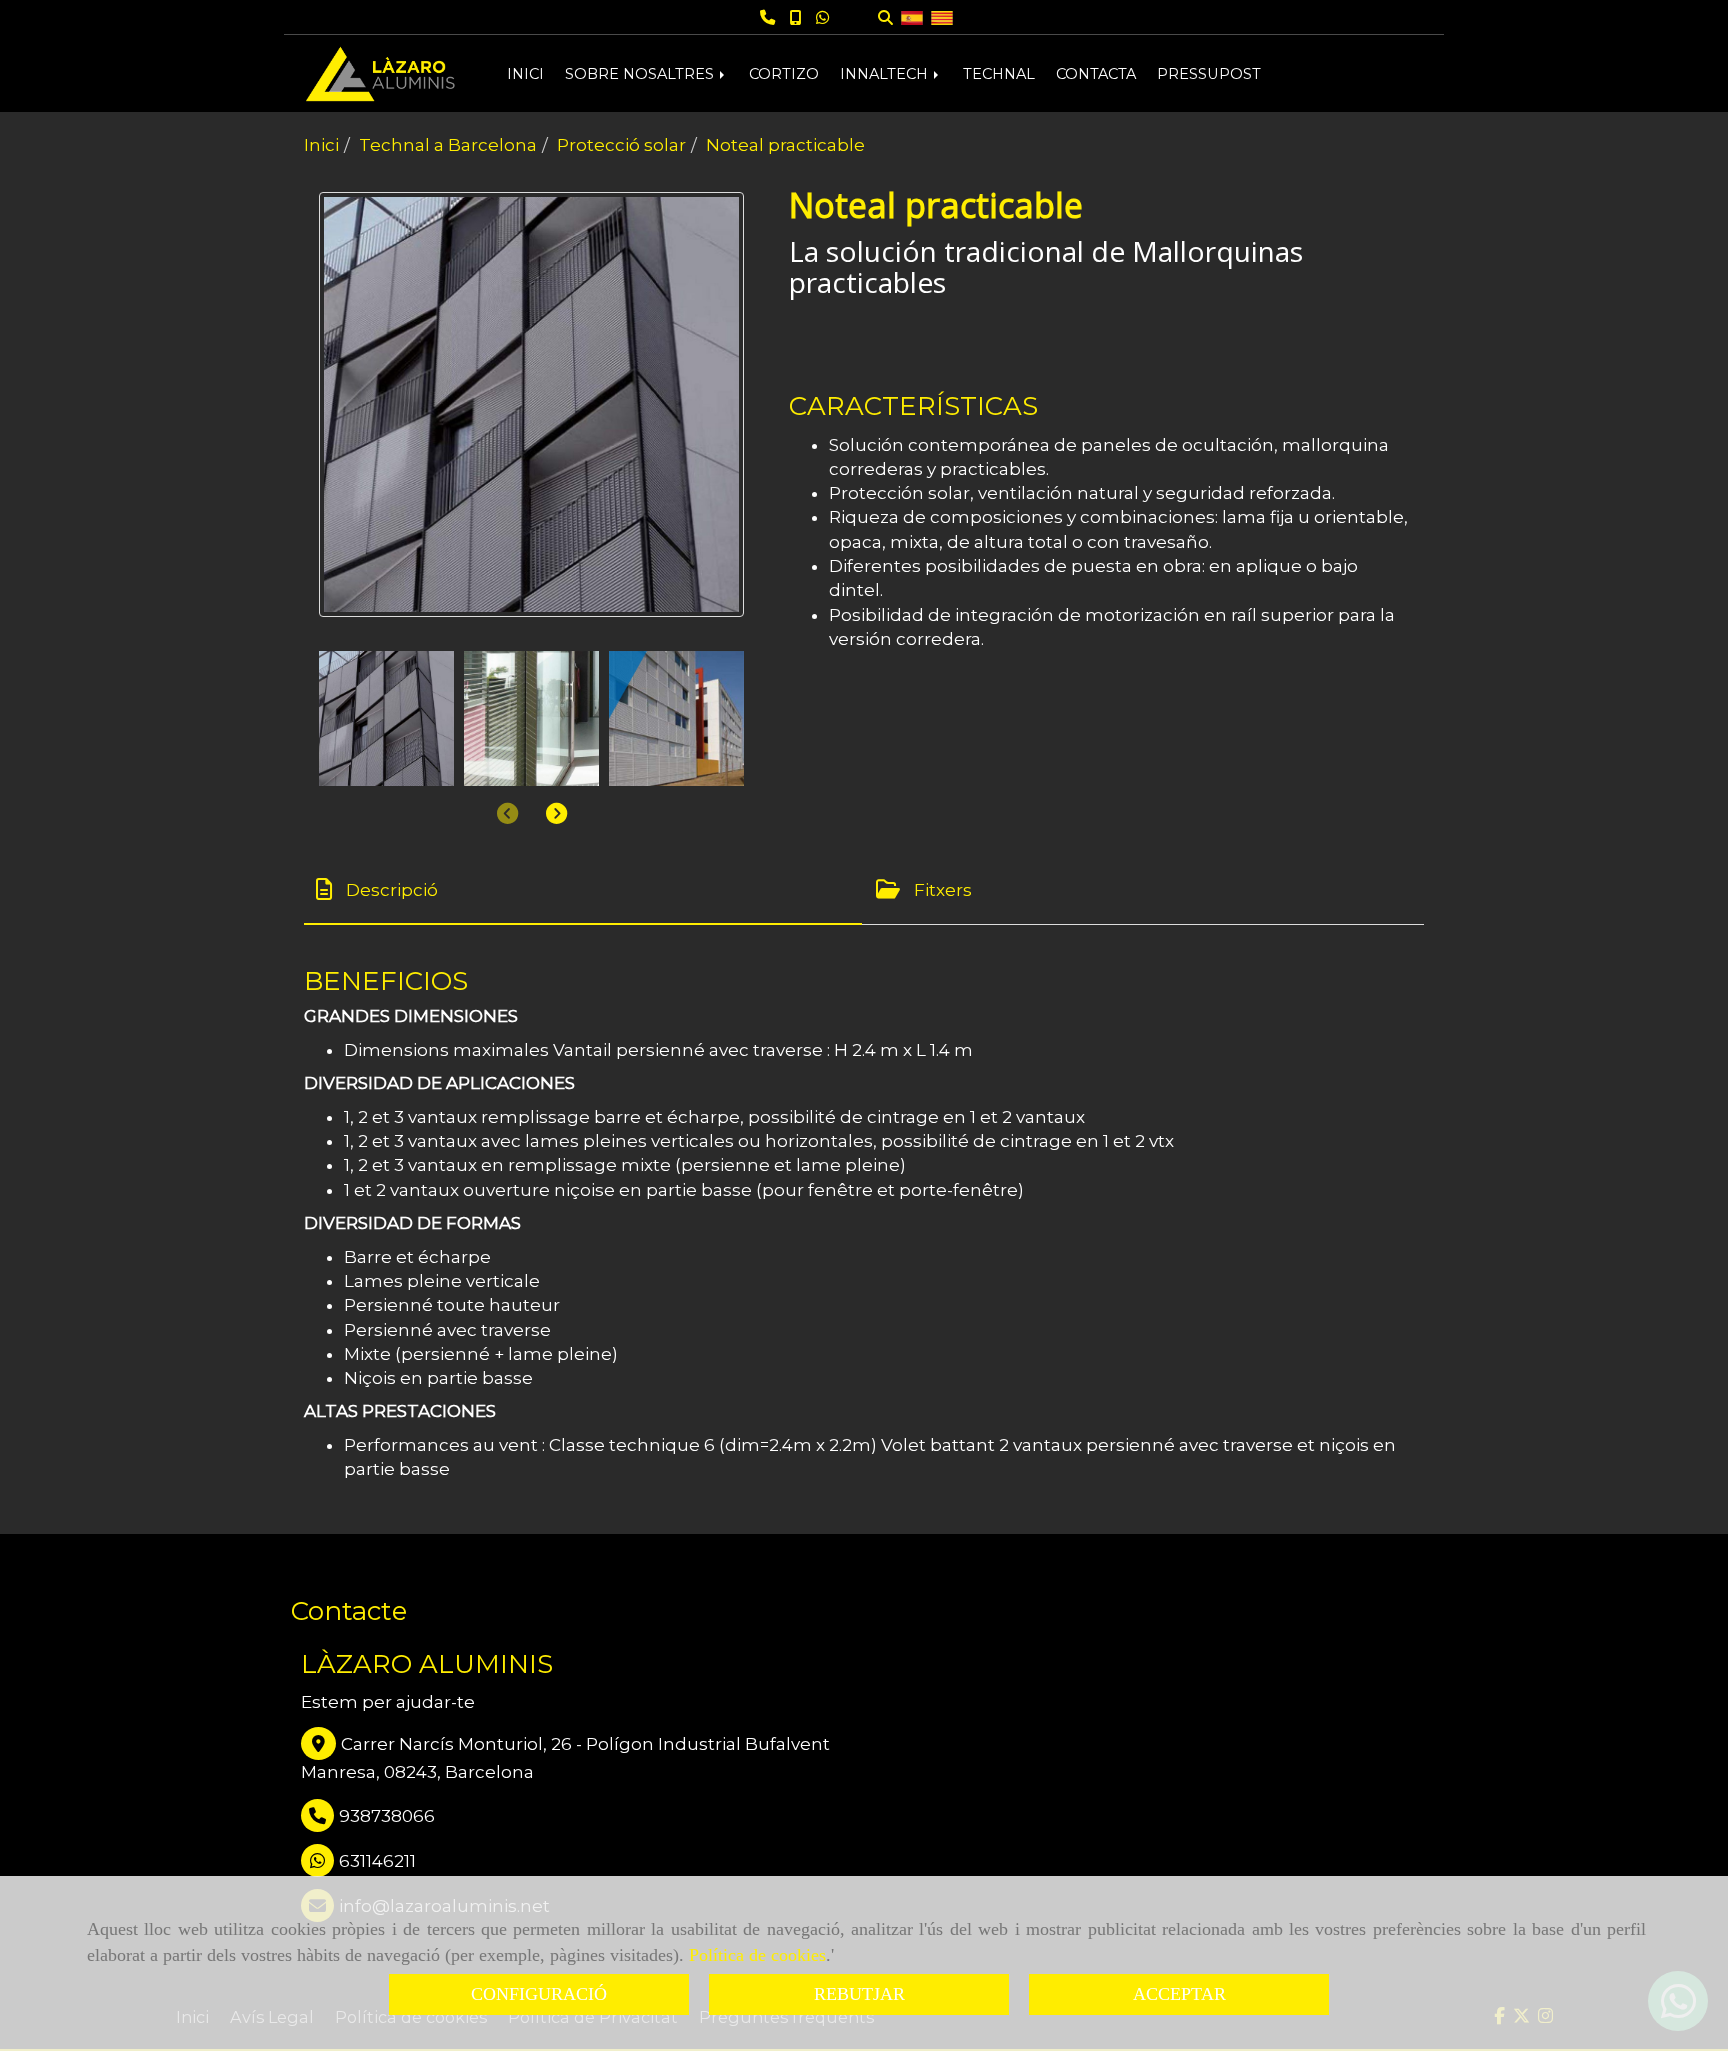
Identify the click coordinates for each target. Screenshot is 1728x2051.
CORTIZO (784, 74)
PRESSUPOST (1209, 74)
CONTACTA (1096, 74)
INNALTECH (886, 74)
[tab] (583, 889)
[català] (942, 16)
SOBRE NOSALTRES (641, 74)
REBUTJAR (859, 1994)
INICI (525, 74)
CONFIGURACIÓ (539, 1994)
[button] (556, 813)
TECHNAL (999, 74)
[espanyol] (912, 16)
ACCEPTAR (1179, 1994)
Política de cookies (757, 1955)
